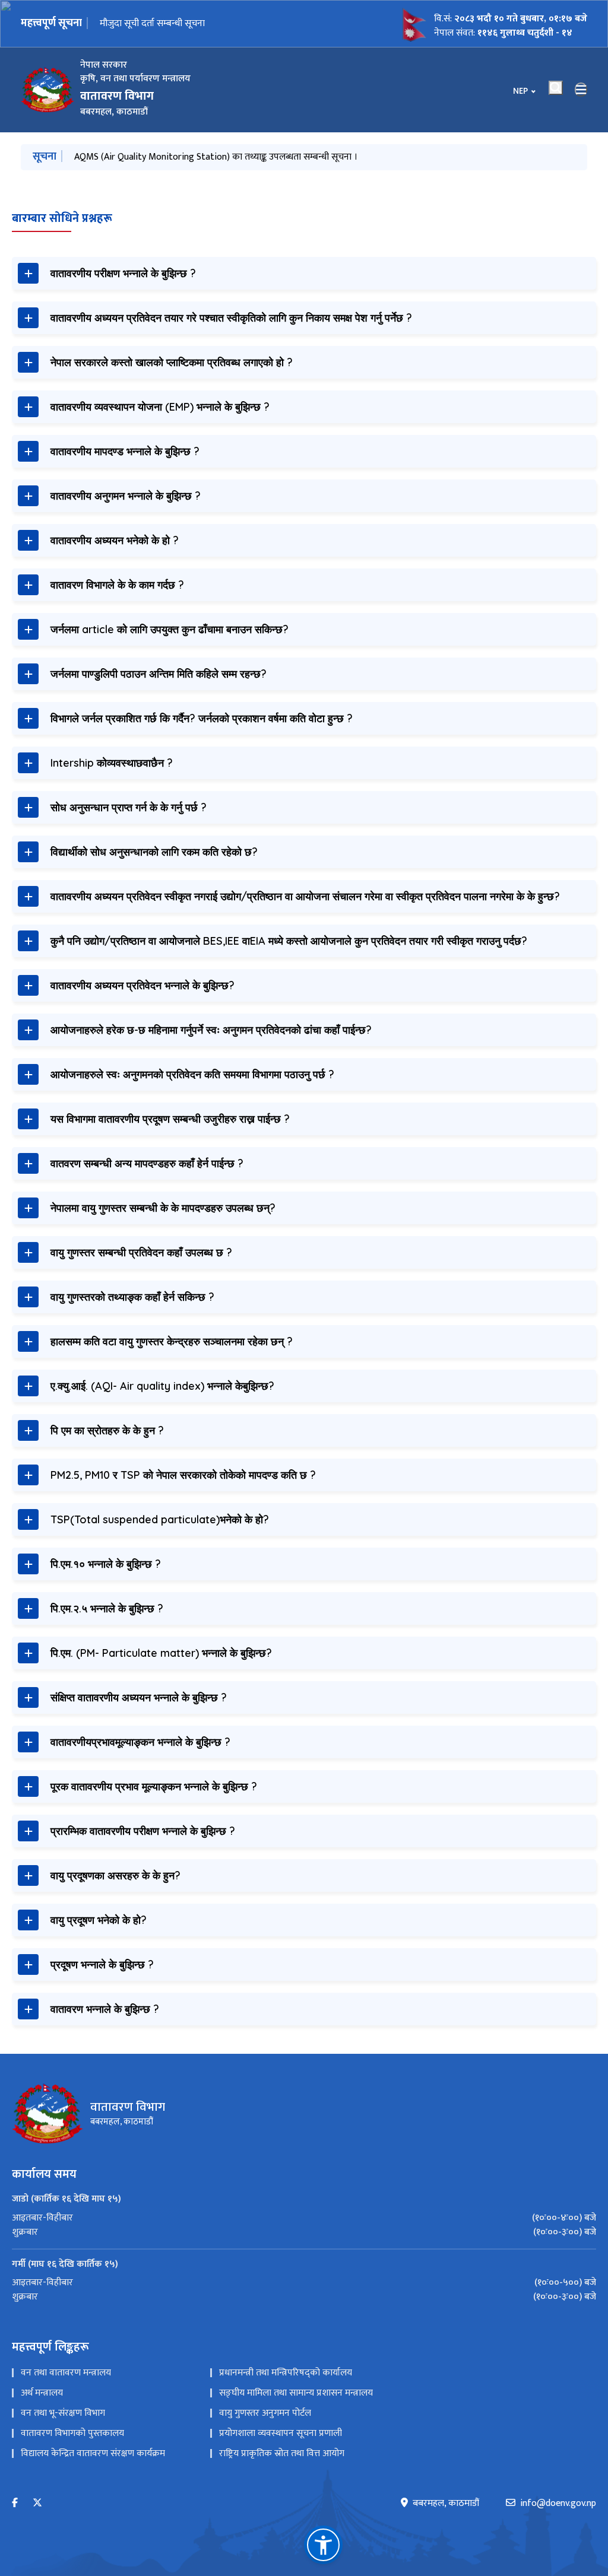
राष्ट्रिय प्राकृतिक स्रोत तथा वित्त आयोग (282, 2453)
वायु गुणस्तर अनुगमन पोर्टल (265, 2413)
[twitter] (37, 2503)
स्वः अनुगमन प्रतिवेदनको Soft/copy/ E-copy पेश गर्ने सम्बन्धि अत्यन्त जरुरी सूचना (230, 24)
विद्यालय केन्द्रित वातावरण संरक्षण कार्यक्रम (93, 2453)
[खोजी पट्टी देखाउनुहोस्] (556, 88)
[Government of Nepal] (47, 90)
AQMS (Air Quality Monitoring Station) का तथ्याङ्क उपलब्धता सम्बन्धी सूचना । (216, 157)
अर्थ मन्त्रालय (42, 2393)
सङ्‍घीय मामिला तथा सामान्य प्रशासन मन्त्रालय (296, 2393)
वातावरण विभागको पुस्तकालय (72, 2433)
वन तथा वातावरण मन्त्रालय (66, 2373)
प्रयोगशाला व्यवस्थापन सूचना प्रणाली (281, 2433)
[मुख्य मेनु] (581, 90)
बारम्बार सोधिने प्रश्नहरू (62, 218)
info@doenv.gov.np (558, 2504)
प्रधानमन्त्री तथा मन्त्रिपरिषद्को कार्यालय (286, 2373)
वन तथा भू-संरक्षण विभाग (63, 2413)
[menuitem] (304, 2218)
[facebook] (15, 2503)
